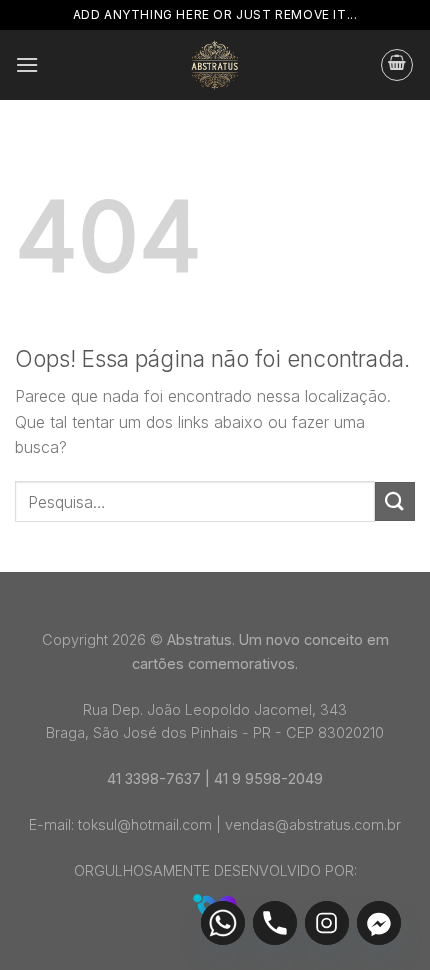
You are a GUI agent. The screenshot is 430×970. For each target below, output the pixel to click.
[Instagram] (327, 923)
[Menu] (27, 64)
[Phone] (275, 923)
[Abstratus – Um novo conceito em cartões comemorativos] (215, 65)
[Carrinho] (397, 65)
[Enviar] (395, 501)
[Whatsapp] (223, 923)
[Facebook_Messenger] (379, 923)
